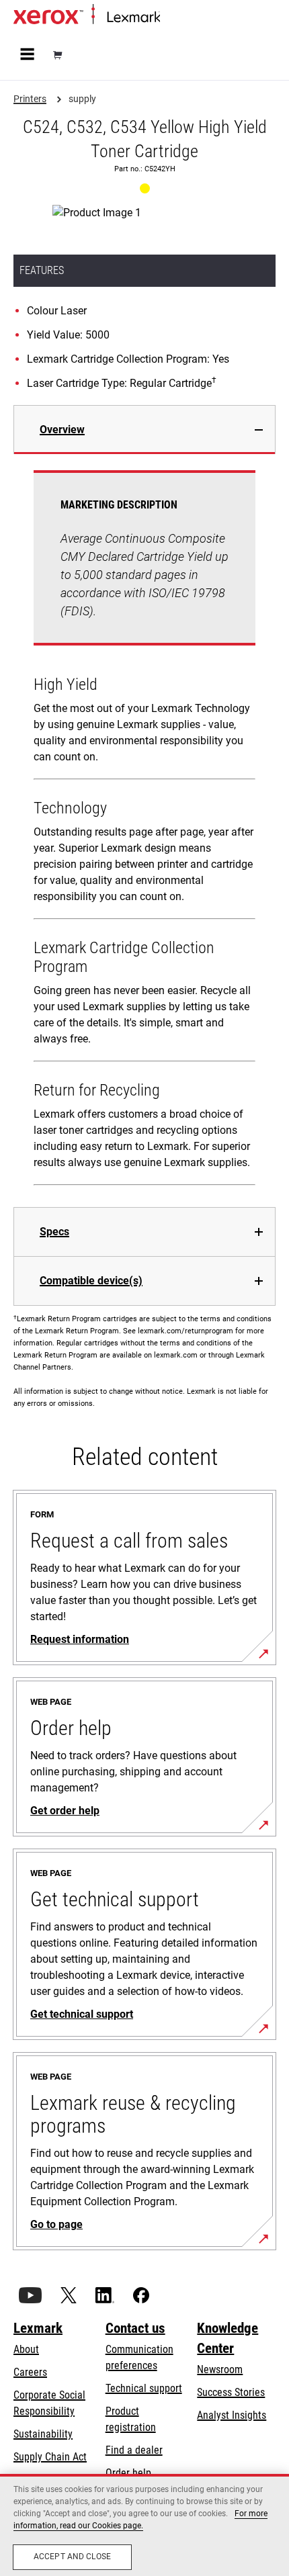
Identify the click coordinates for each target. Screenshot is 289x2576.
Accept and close (72, 2557)
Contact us (135, 2328)
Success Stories (231, 2392)
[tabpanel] (144, 831)
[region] (144, 2525)
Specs (54, 1232)
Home (171, 18)
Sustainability (43, 2434)
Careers (30, 2372)
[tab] (144, 430)
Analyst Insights (232, 2415)
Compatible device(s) (91, 1281)
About (26, 2349)
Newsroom (220, 2369)
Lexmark (38, 2328)
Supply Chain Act (50, 2457)
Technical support (144, 2388)
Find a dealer (134, 2450)
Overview (62, 430)
